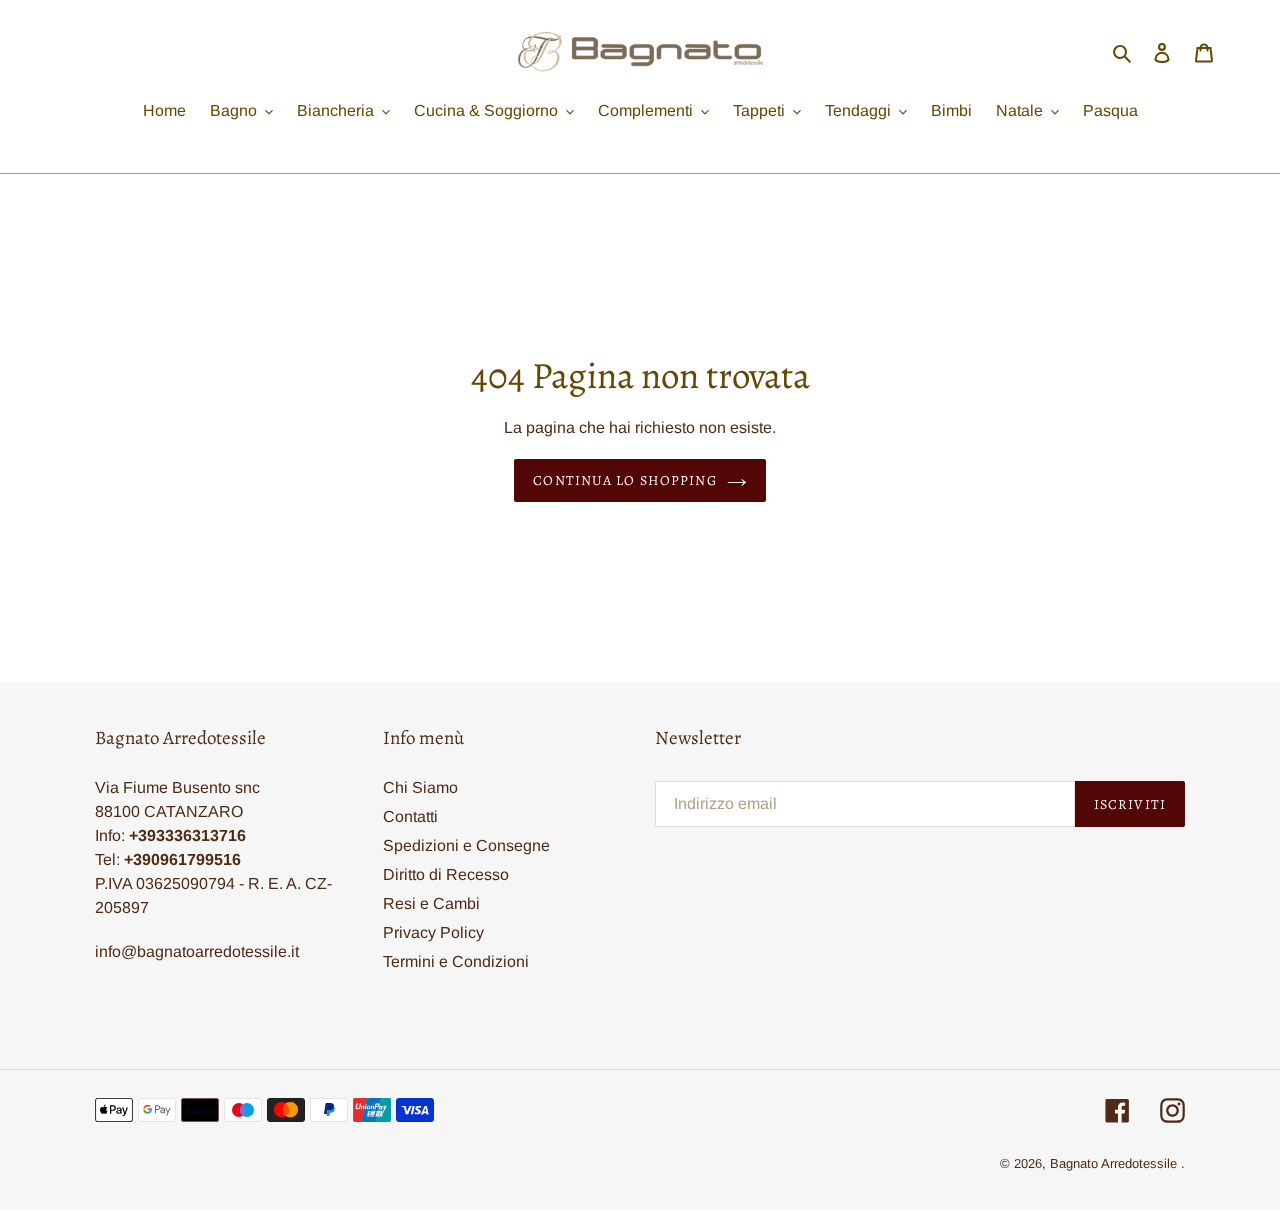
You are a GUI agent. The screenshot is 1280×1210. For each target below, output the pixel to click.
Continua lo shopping (624, 480)
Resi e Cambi (431, 903)
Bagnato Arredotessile (1113, 1163)
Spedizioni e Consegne (466, 845)
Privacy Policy (433, 932)
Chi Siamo (420, 787)
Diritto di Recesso (446, 874)
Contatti (410, 816)
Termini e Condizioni (456, 961)
